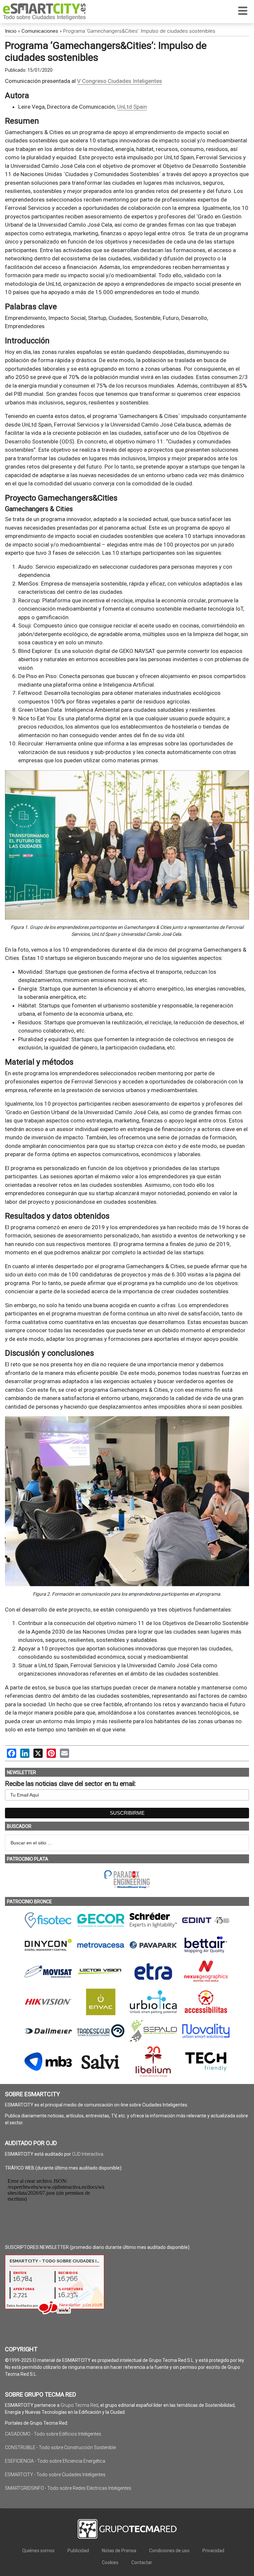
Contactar (142, 2562)
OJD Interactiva (88, 2154)
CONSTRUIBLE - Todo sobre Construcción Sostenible (60, 2447)
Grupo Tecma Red (79, 2405)
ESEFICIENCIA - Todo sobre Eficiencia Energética (55, 2461)
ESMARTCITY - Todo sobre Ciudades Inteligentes (55, 2475)
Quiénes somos (38, 2551)
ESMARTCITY (44, 12)
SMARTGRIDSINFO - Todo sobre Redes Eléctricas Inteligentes (68, 2488)
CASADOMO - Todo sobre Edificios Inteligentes (53, 2434)
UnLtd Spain (132, 107)
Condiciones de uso (169, 2551)
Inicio (11, 31)
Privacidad (213, 2551)
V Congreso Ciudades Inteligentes (120, 81)
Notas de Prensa (119, 2551)
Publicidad (78, 2551)
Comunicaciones (40, 31)
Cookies (110, 2562)
